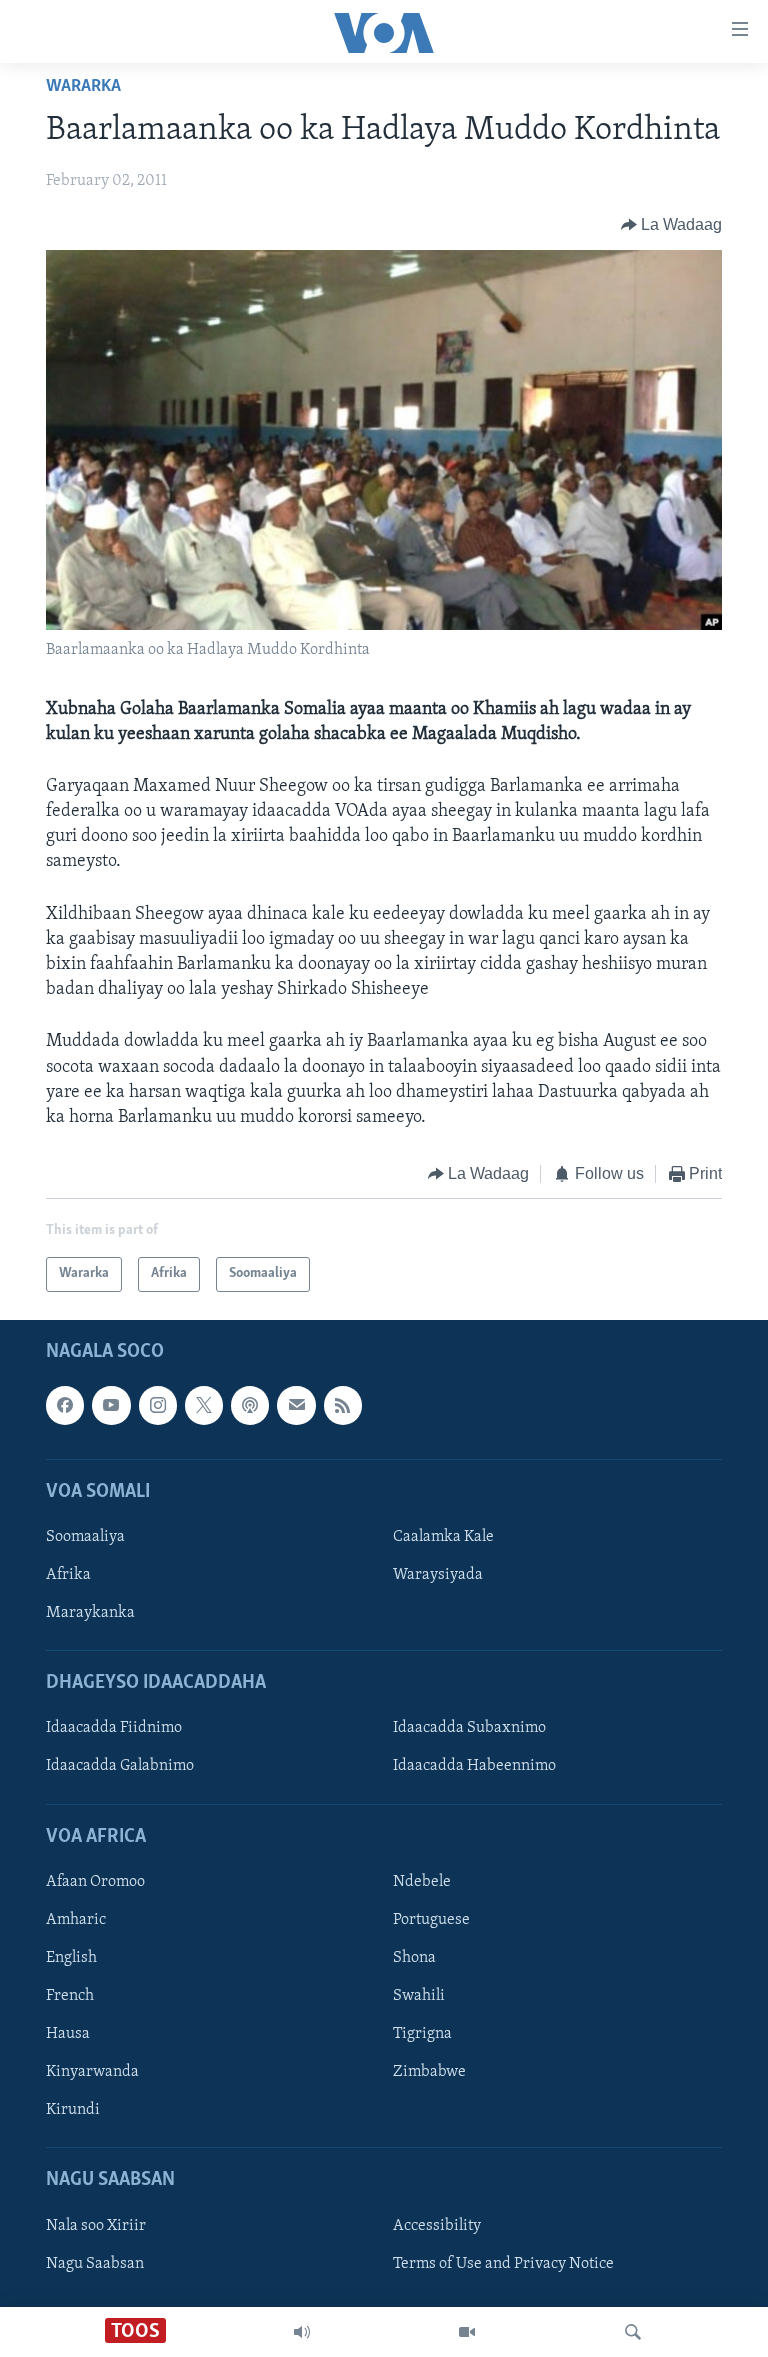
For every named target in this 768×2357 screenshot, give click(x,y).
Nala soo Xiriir (96, 2225)
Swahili (419, 1996)
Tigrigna (422, 2034)
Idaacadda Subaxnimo (469, 1728)
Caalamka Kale (443, 1537)
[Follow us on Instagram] (158, 1405)
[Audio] (302, 2332)
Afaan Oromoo (95, 1882)
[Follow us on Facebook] (65, 1405)
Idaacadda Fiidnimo (114, 1728)
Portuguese (431, 1920)
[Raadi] (633, 2332)
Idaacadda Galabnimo (120, 1766)
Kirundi (73, 2110)
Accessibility (437, 2225)
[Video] (467, 2332)
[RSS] (343, 1405)
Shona (414, 1958)
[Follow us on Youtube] (111, 1405)
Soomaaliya (85, 1537)
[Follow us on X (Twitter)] (204, 1405)
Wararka (83, 87)
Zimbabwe (429, 2072)
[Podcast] (250, 1405)
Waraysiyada (438, 1575)
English (71, 1958)
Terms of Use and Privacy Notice (503, 2263)
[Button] (672, 225)
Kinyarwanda (92, 2072)
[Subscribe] (296, 1405)
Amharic (76, 1920)
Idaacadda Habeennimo (474, 1766)
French (70, 1996)
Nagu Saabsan (95, 2263)
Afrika (68, 1575)
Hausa (68, 2034)
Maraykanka (90, 1613)
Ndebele (422, 1882)
